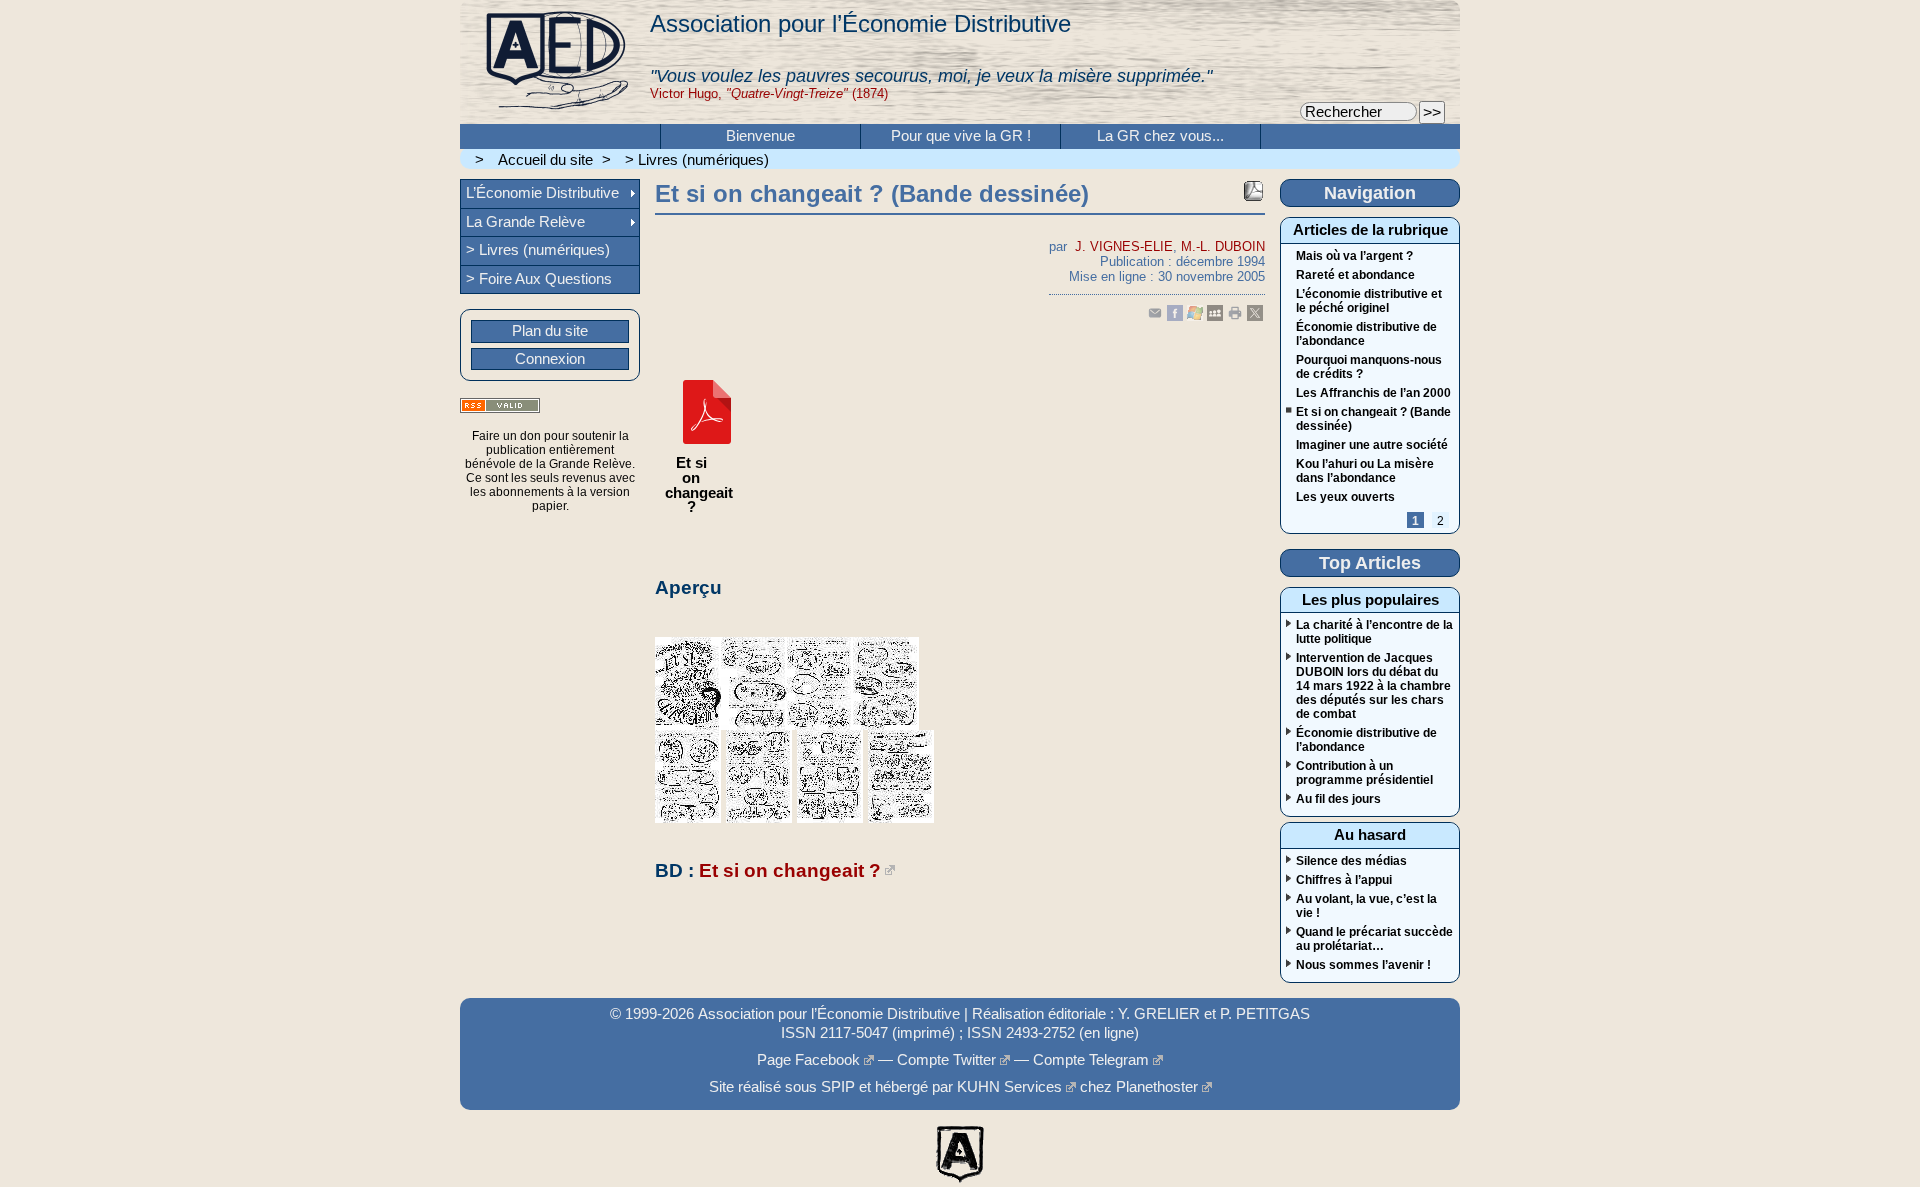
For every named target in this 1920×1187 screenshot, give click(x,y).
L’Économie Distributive (542, 193)
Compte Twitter (946, 1060)
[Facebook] (1175, 316)
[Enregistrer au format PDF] (1253, 191)
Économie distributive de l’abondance (1366, 334)
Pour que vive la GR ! (961, 136)
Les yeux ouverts (1345, 497)
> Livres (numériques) (697, 160)
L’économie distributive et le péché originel (1369, 301)
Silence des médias (1351, 861)
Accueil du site (545, 160)
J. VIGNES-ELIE (1124, 246)
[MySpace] (1215, 316)
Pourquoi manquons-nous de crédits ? (1369, 367)
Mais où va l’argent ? (1354, 256)
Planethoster (1157, 1087)
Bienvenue (760, 136)
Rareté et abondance (1355, 275)
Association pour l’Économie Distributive (860, 23)
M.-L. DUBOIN (1223, 246)
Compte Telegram (1091, 1060)
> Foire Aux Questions (539, 279)
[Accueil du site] (555, 62)
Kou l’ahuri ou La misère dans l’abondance (1365, 471)
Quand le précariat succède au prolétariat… (1374, 939)
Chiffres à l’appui (1344, 880)
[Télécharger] (707, 449)
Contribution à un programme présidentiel (1364, 773)
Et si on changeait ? (790, 870)
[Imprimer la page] (1235, 316)
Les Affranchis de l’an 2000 (1373, 393)
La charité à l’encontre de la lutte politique (1374, 632)
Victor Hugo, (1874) (769, 93)
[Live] (1195, 316)
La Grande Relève (525, 222)
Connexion (550, 359)
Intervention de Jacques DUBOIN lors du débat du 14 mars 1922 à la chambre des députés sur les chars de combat (1373, 686)
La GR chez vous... (1160, 136)
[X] (1255, 316)
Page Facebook (808, 1060)
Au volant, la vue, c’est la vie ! (1366, 906)
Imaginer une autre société (1372, 445)
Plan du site (550, 331)
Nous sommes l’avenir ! (1363, 965)
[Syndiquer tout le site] (500, 405)
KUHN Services (1009, 1087)
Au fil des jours (1338, 799)
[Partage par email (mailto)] (1155, 316)
